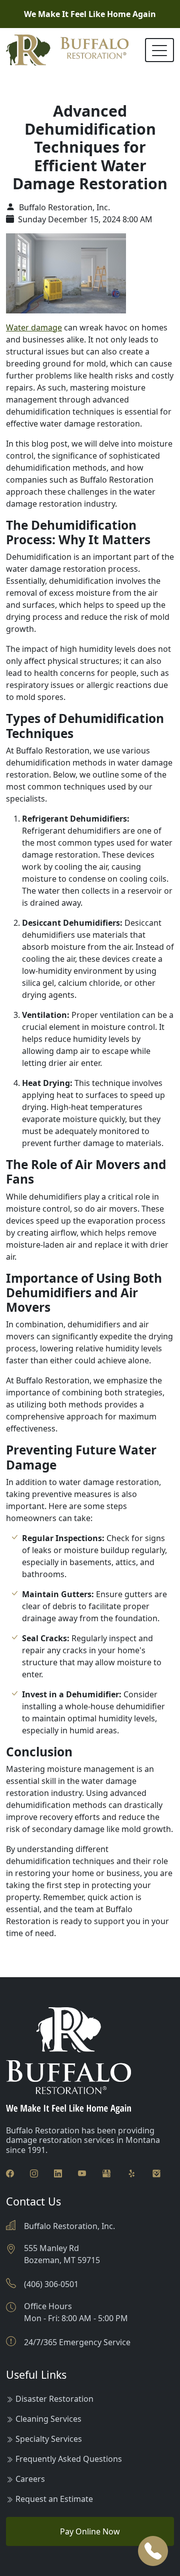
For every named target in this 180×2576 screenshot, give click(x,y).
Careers (30, 2479)
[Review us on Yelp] (131, 2173)
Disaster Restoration (54, 2399)
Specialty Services (49, 2439)
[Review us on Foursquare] (156, 2173)
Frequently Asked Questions (69, 2459)
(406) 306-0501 (51, 2284)
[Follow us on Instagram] (34, 2173)
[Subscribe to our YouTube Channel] (82, 2173)
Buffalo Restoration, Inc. (63, 207)
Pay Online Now (90, 2531)
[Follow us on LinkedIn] (58, 2173)
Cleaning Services (48, 2419)
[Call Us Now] (153, 2551)
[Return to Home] (67, 50)
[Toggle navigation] (159, 50)
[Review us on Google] (106, 2173)
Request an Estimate (54, 2499)
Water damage (34, 327)
